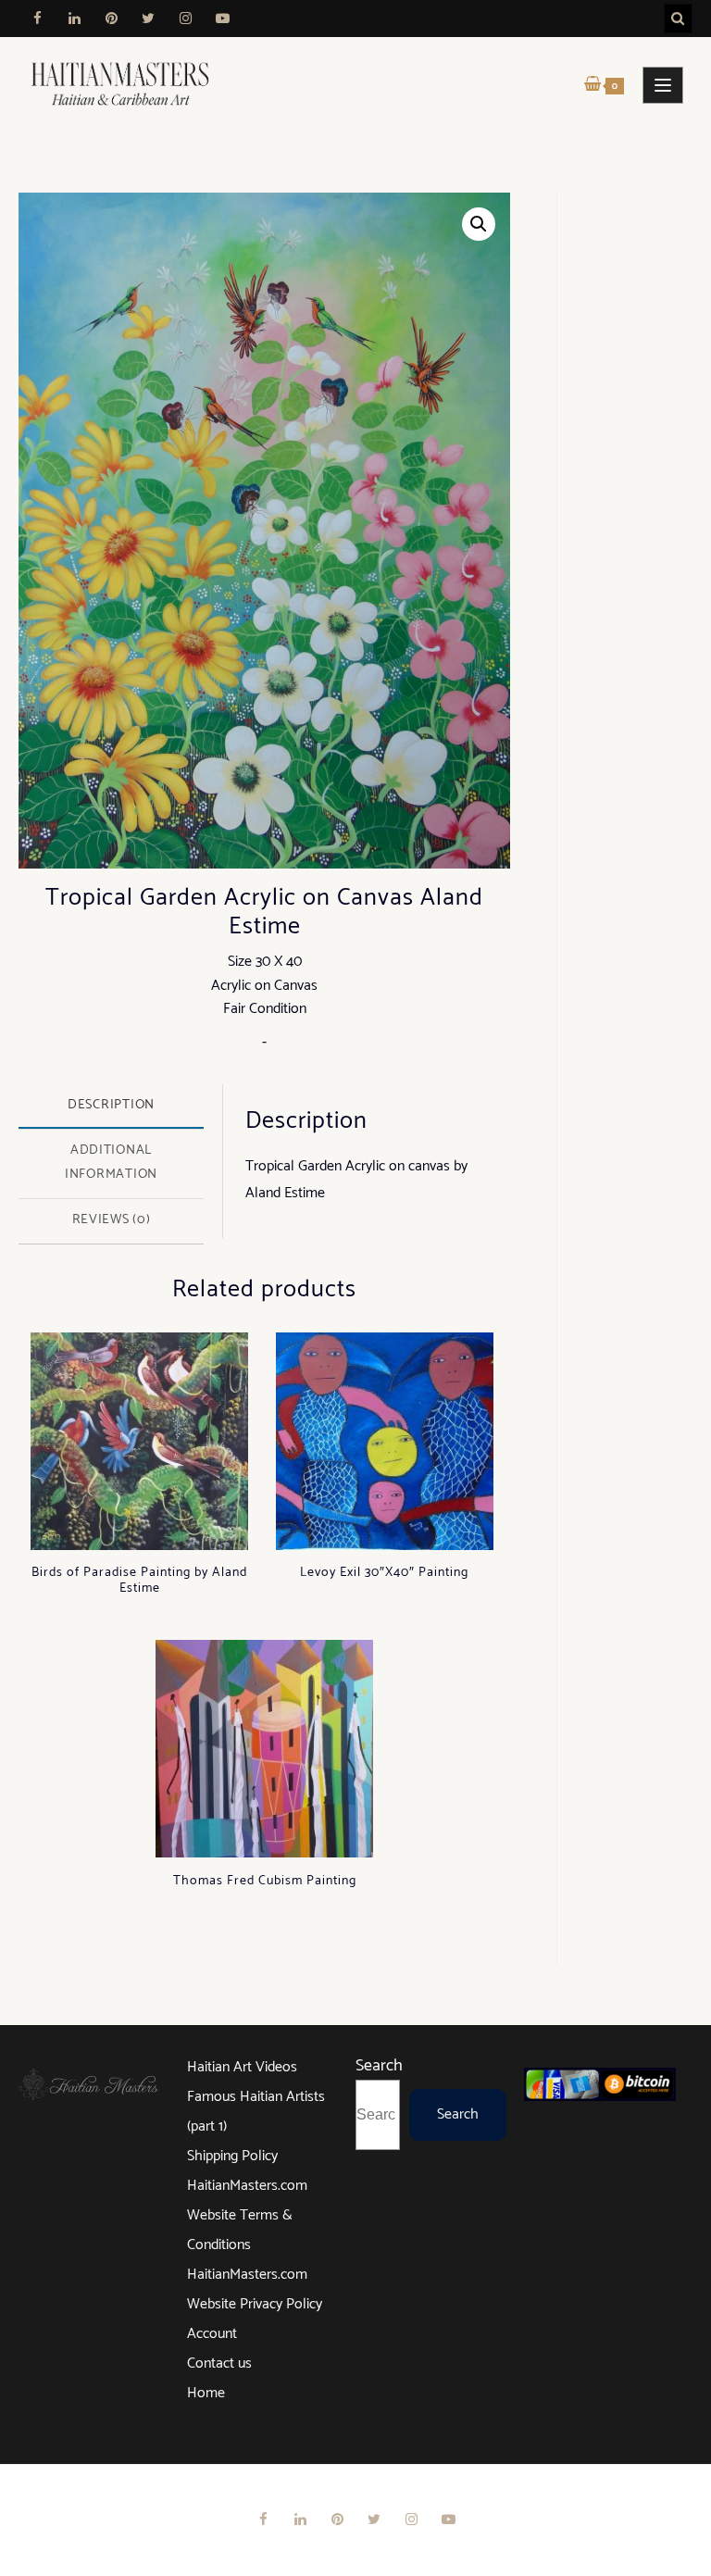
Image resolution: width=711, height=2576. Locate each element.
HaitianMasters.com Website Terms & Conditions (247, 2215)
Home (206, 2393)
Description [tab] (111, 1105)
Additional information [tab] (111, 1162)
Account (212, 2334)
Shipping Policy (232, 2156)
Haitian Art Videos (242, 2067)
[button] (479, 224)
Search (379, 2066)
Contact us (219, 2363)
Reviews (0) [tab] (112, 1219)
